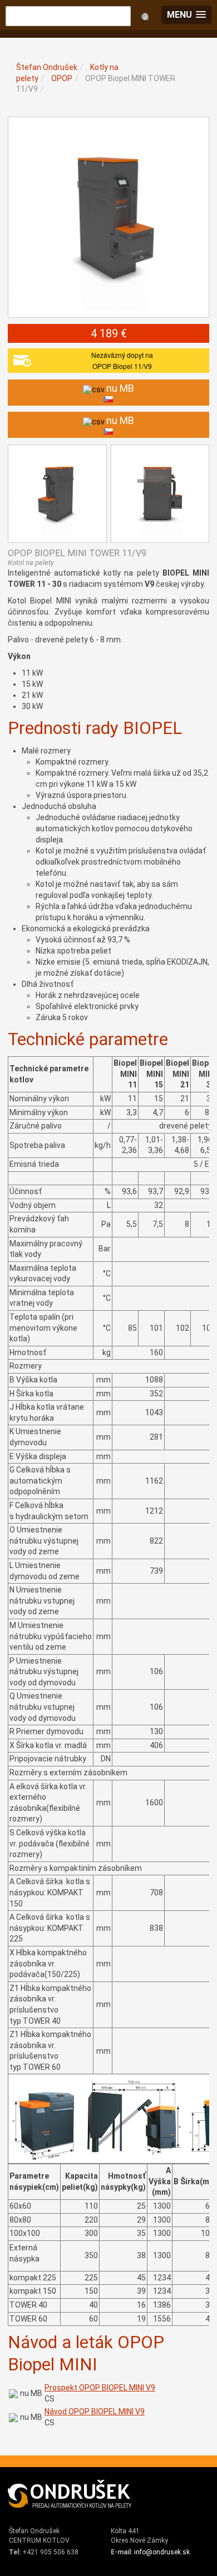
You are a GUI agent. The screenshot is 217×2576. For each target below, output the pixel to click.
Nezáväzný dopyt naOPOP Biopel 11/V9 (122, 360)
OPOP (62, 78)
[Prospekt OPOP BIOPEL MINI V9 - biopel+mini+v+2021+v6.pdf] (13, 2393)
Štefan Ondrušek (47, 67)
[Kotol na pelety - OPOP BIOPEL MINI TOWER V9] (108, 217)
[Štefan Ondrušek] (70, 2494)
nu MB (31, 2393)
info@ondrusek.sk (162, 2552)
